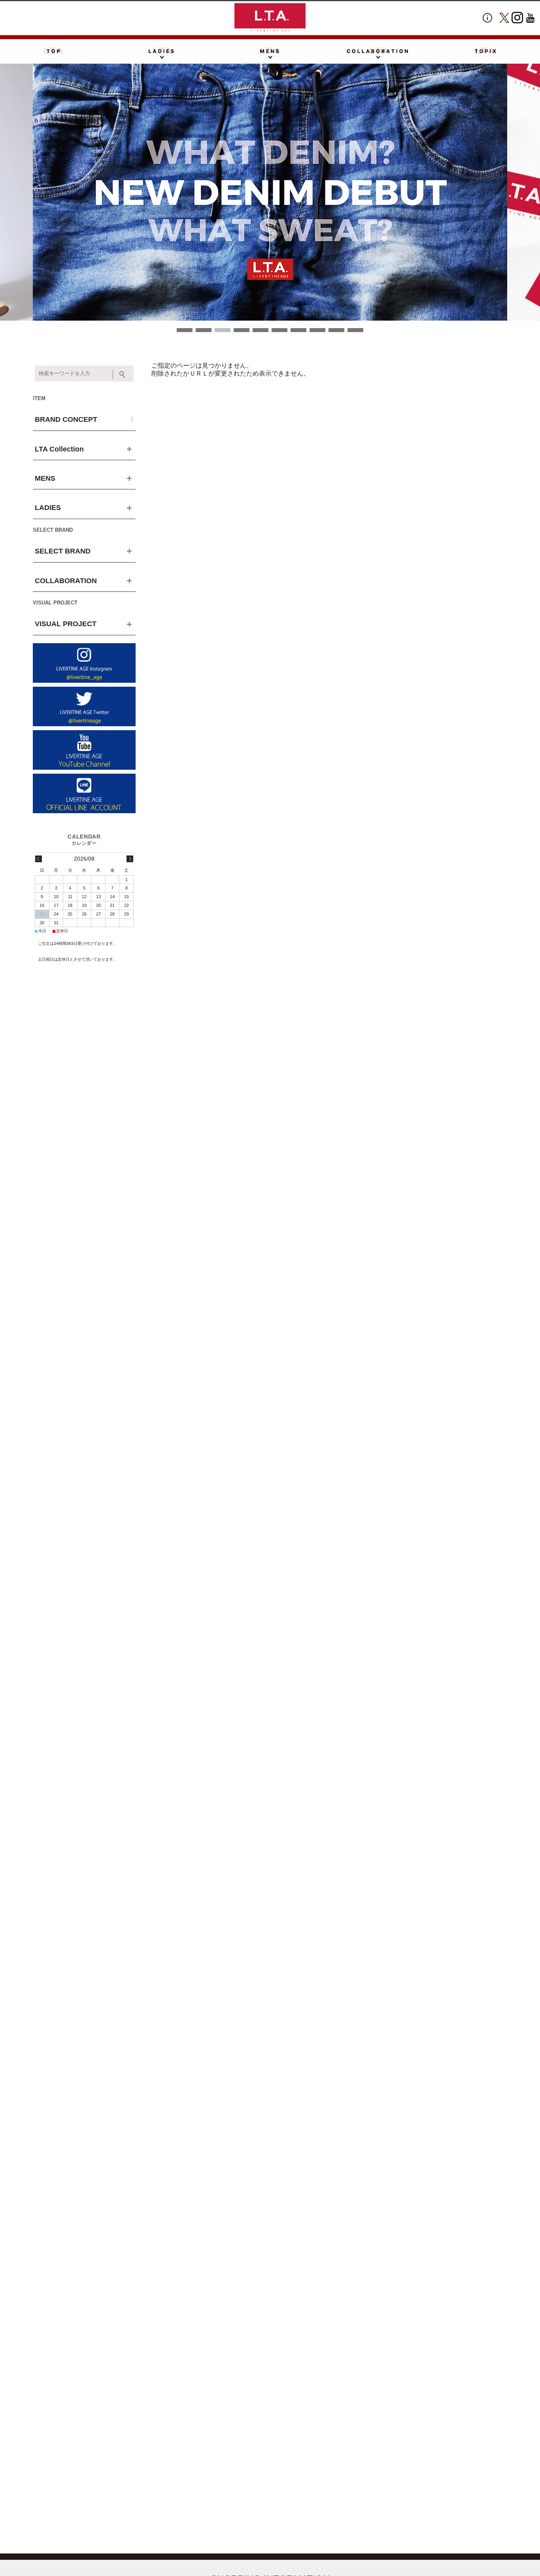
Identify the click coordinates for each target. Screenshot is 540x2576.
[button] (185, 330)
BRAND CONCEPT (66, 419)
